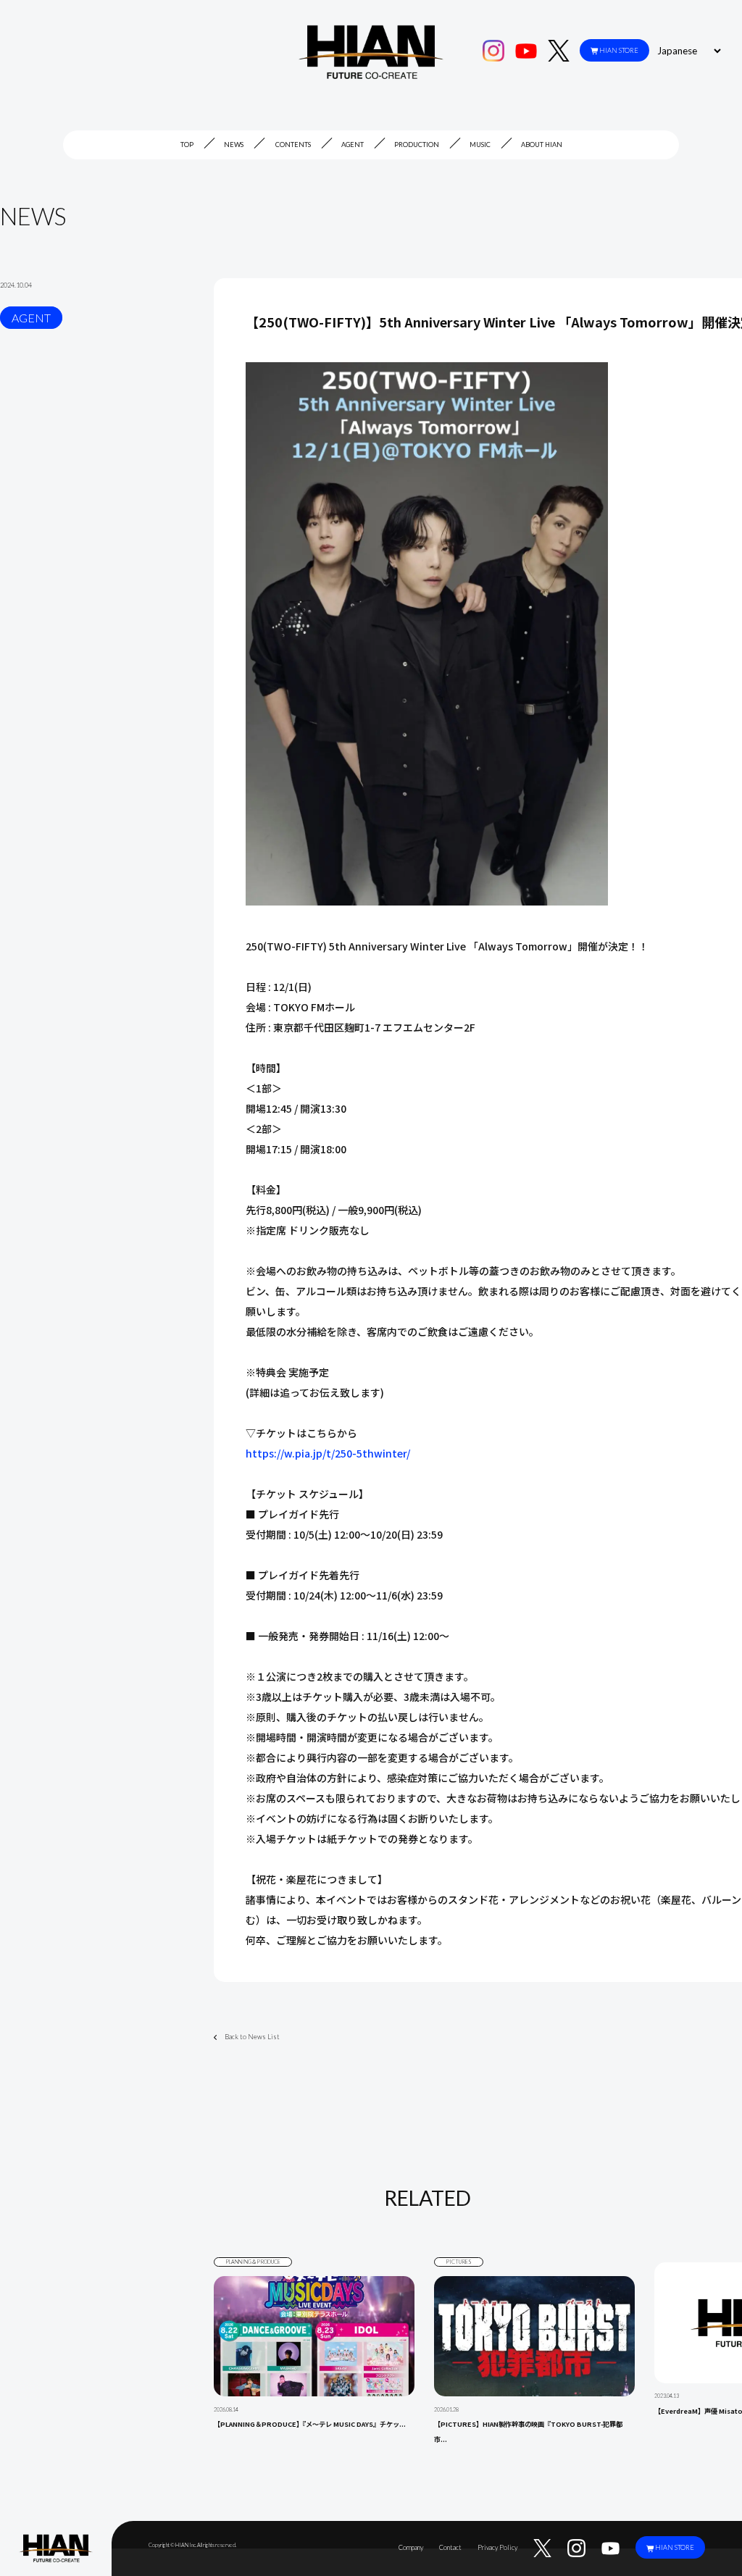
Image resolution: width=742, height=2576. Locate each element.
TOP (187, 145)
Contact (450, 2547)
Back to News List (252, 2037)
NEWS (234, 145)
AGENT (353, 145)
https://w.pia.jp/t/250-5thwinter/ (328, 1453)
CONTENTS (293, 145)
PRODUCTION (417, 145)
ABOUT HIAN (542, 145)
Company (411, 2547)
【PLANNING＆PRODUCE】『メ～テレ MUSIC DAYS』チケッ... (310, 2424)
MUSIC (480, 145)
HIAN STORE (619, 50)
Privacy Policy (497, 2547)
